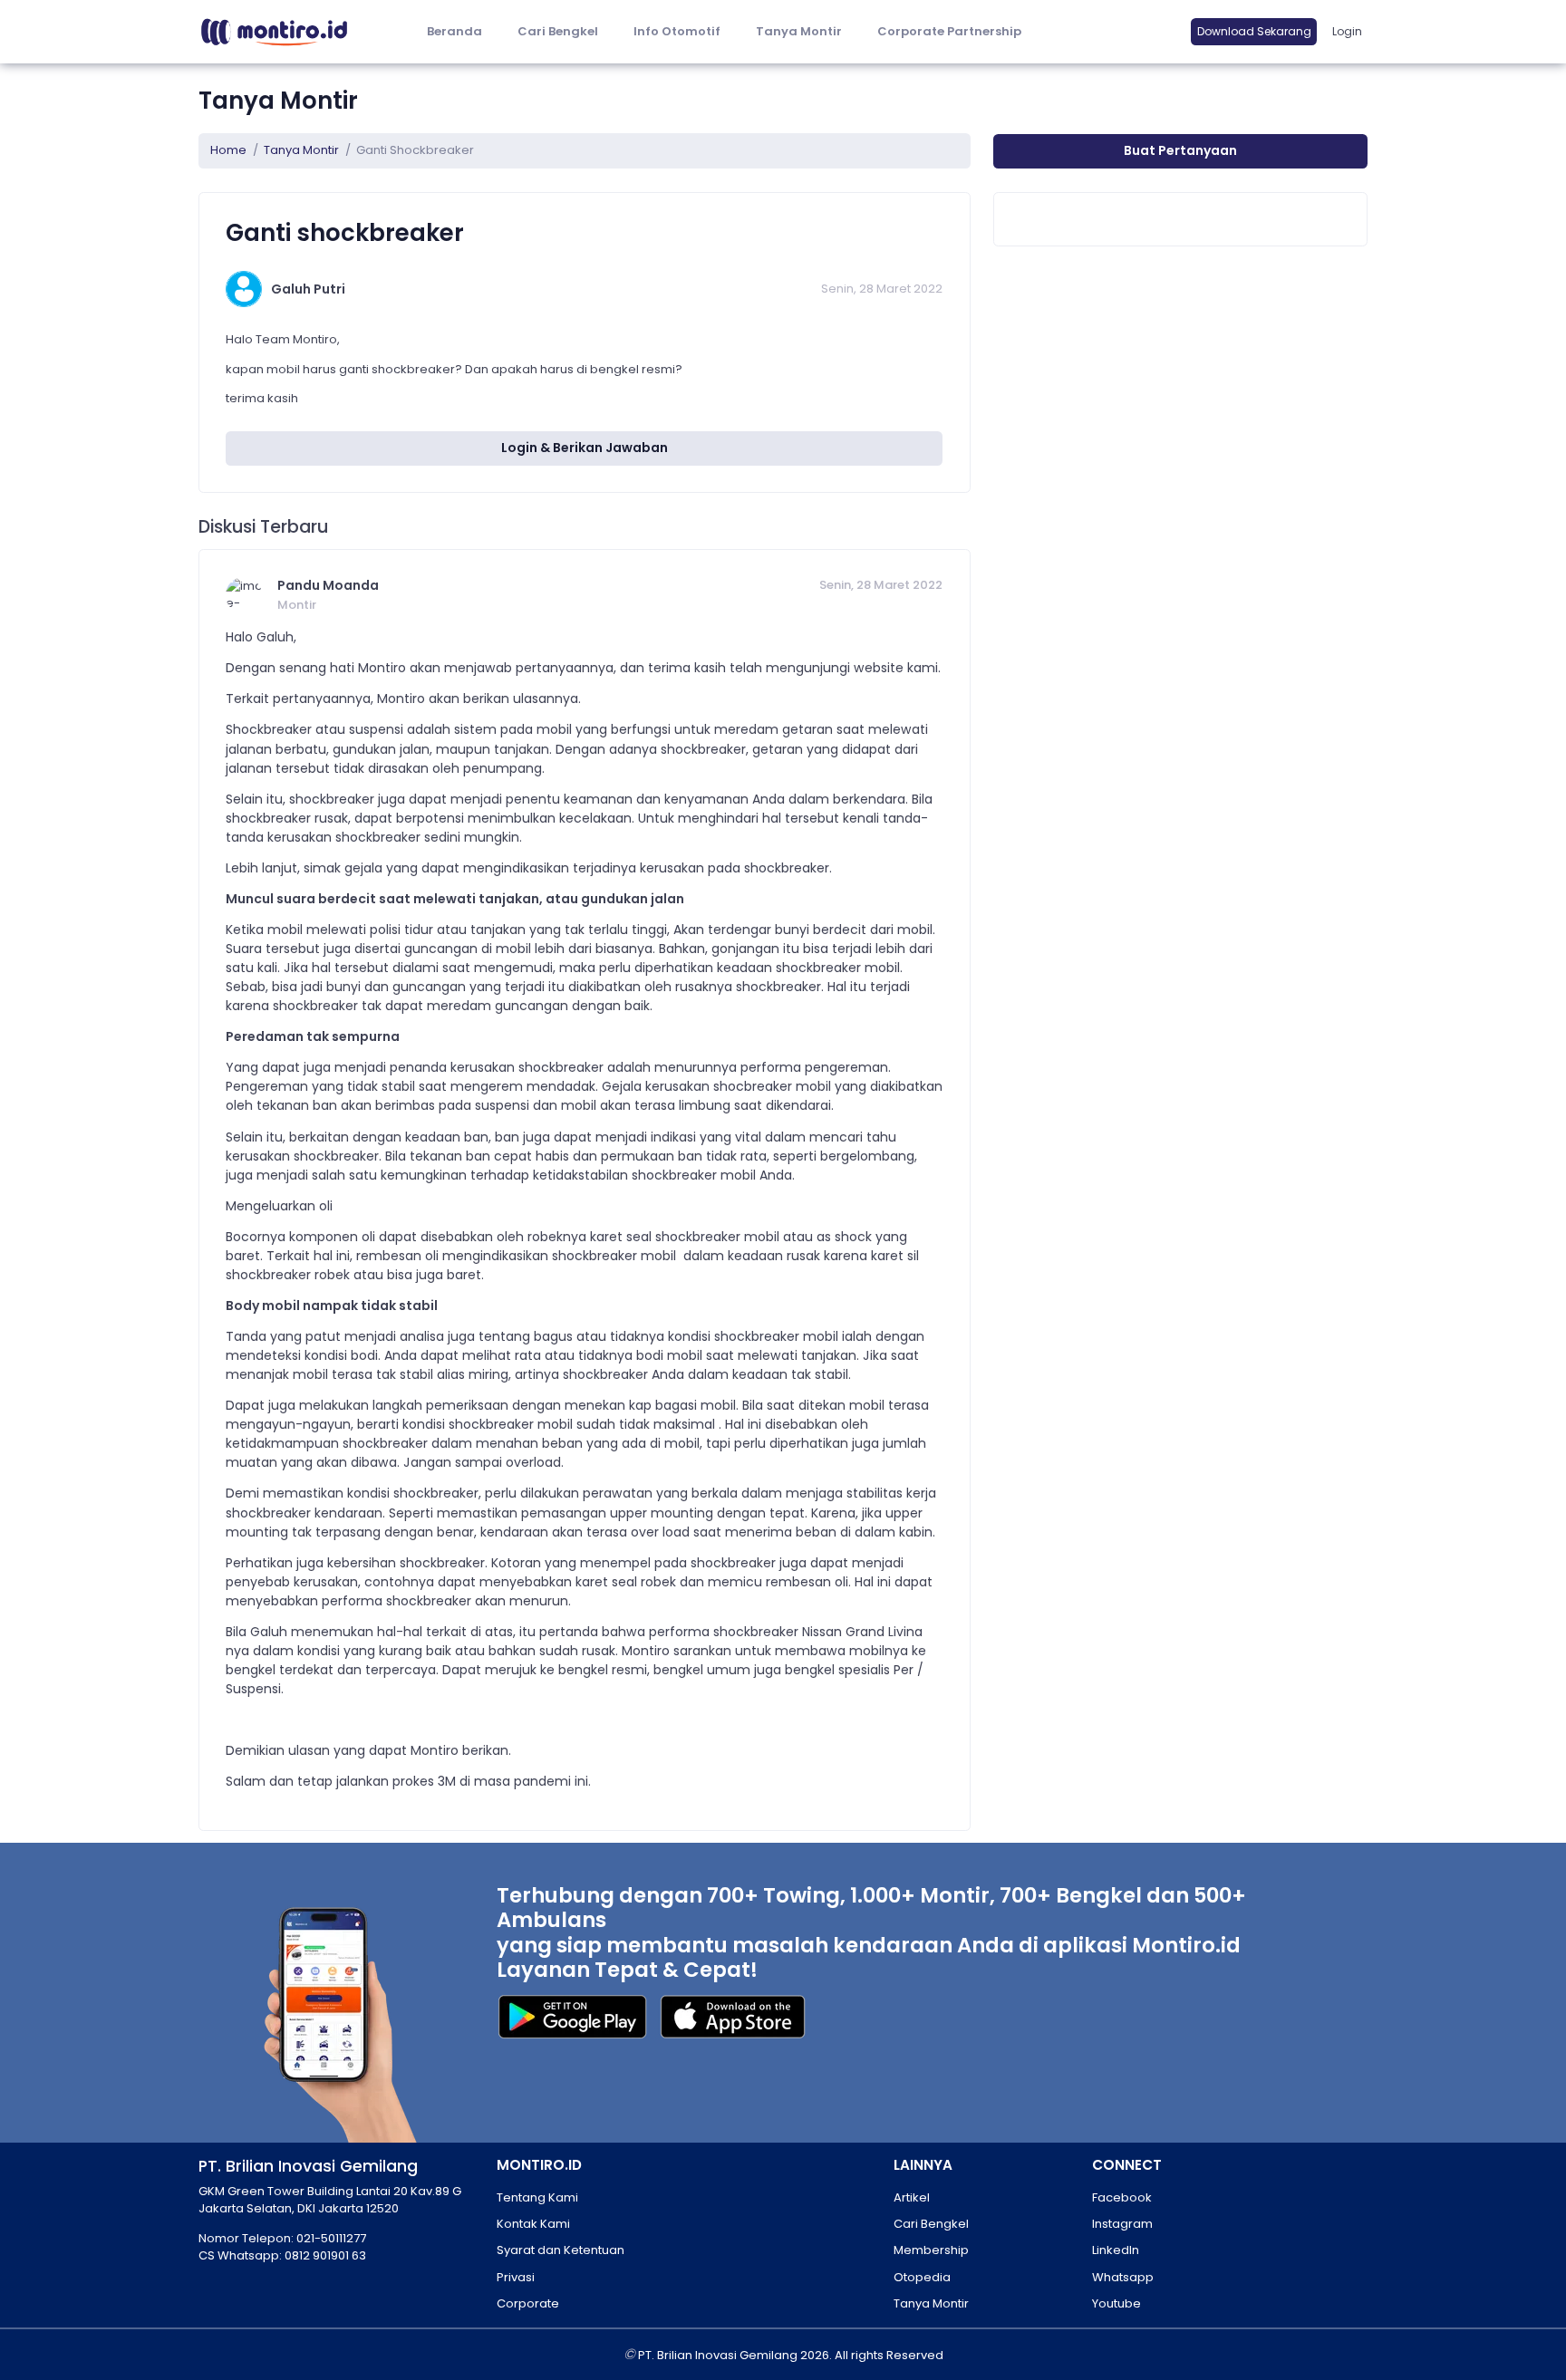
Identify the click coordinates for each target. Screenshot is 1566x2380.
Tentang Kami (537, 2197)
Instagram (1122, 2224)
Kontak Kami (533, 2224)
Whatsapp (1123, 2277)
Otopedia (922, 2277)
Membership (931, 2250)
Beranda (454, 31)
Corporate (528, 2303)
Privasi (516, 2277)
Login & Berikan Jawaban (585, 448)
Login (1347, 31)
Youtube (1116, 2303)
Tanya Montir (799, 31)
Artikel (912, 2197)
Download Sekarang (1254, 31)
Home (228, 150)
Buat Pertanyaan (1180, 150)
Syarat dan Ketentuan (561, 2250)
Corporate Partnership (949, 31)
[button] (677, 32)
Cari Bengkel (558, 31)
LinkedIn (1116, 2250)
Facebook (1122, 2197)
